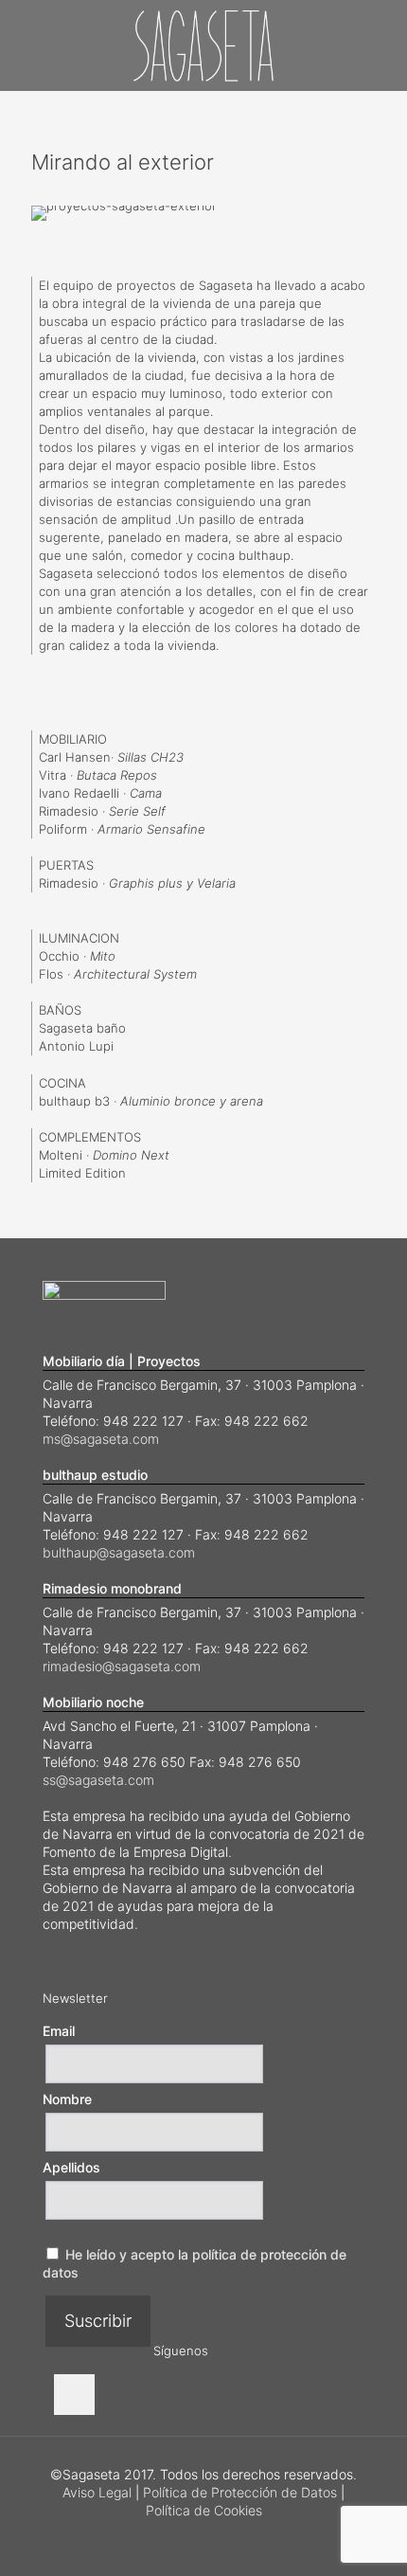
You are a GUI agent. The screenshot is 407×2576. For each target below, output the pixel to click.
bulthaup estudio (95, 1475)
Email (59, 2031)
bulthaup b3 (74, 1101)
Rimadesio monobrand (112, 1588)
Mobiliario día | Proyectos (122, 1361)
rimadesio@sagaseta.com (122, 1666)
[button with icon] (74, 2395)
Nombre (67, 2099)
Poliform (63, 829)
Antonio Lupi (76, 1046)
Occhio (59, 956)
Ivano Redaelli (81, 793)
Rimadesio (69, 811)
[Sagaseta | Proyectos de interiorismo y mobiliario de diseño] (203, 45)
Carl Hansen (75, 757)
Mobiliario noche (93, 1702)
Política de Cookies (204, 2510)
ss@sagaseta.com (98, 1780)
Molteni (61, 1155)
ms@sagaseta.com (101, 1439)
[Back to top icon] (368, 2537)
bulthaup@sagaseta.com (119, 1552)
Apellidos (71, 2167)
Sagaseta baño (82, 1028)
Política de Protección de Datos (240, 2492)
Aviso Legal (97, 2492)
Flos (51, 974)
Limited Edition (82, 1173)
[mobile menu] (381, 38)
